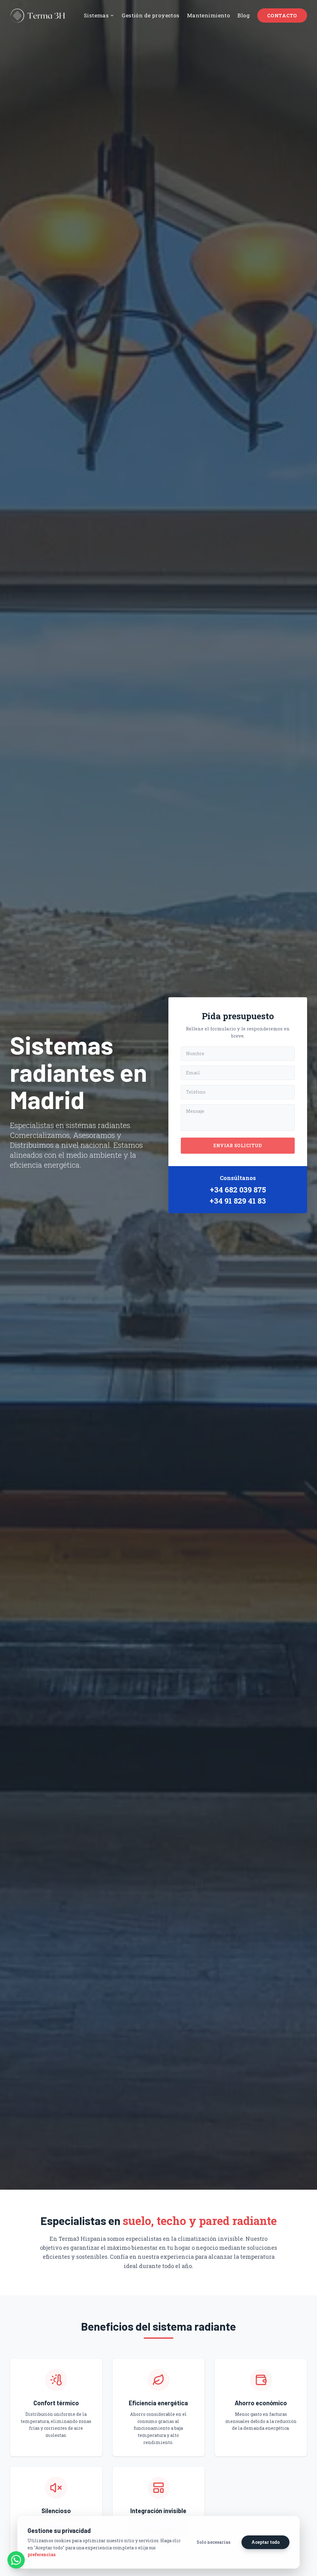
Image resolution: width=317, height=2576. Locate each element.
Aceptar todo (265, 2542)
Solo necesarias (213, 2542)
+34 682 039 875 (238, 1190)
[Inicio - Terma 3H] (38, 16)
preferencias (41, 2554)
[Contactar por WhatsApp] (16, 2560)
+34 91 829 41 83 (238, 1201)
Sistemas (96, 15)
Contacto (282, 15)
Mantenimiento (209, 15)
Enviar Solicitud (238, 1145)
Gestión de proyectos (151, 15)
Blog (244, 15)
